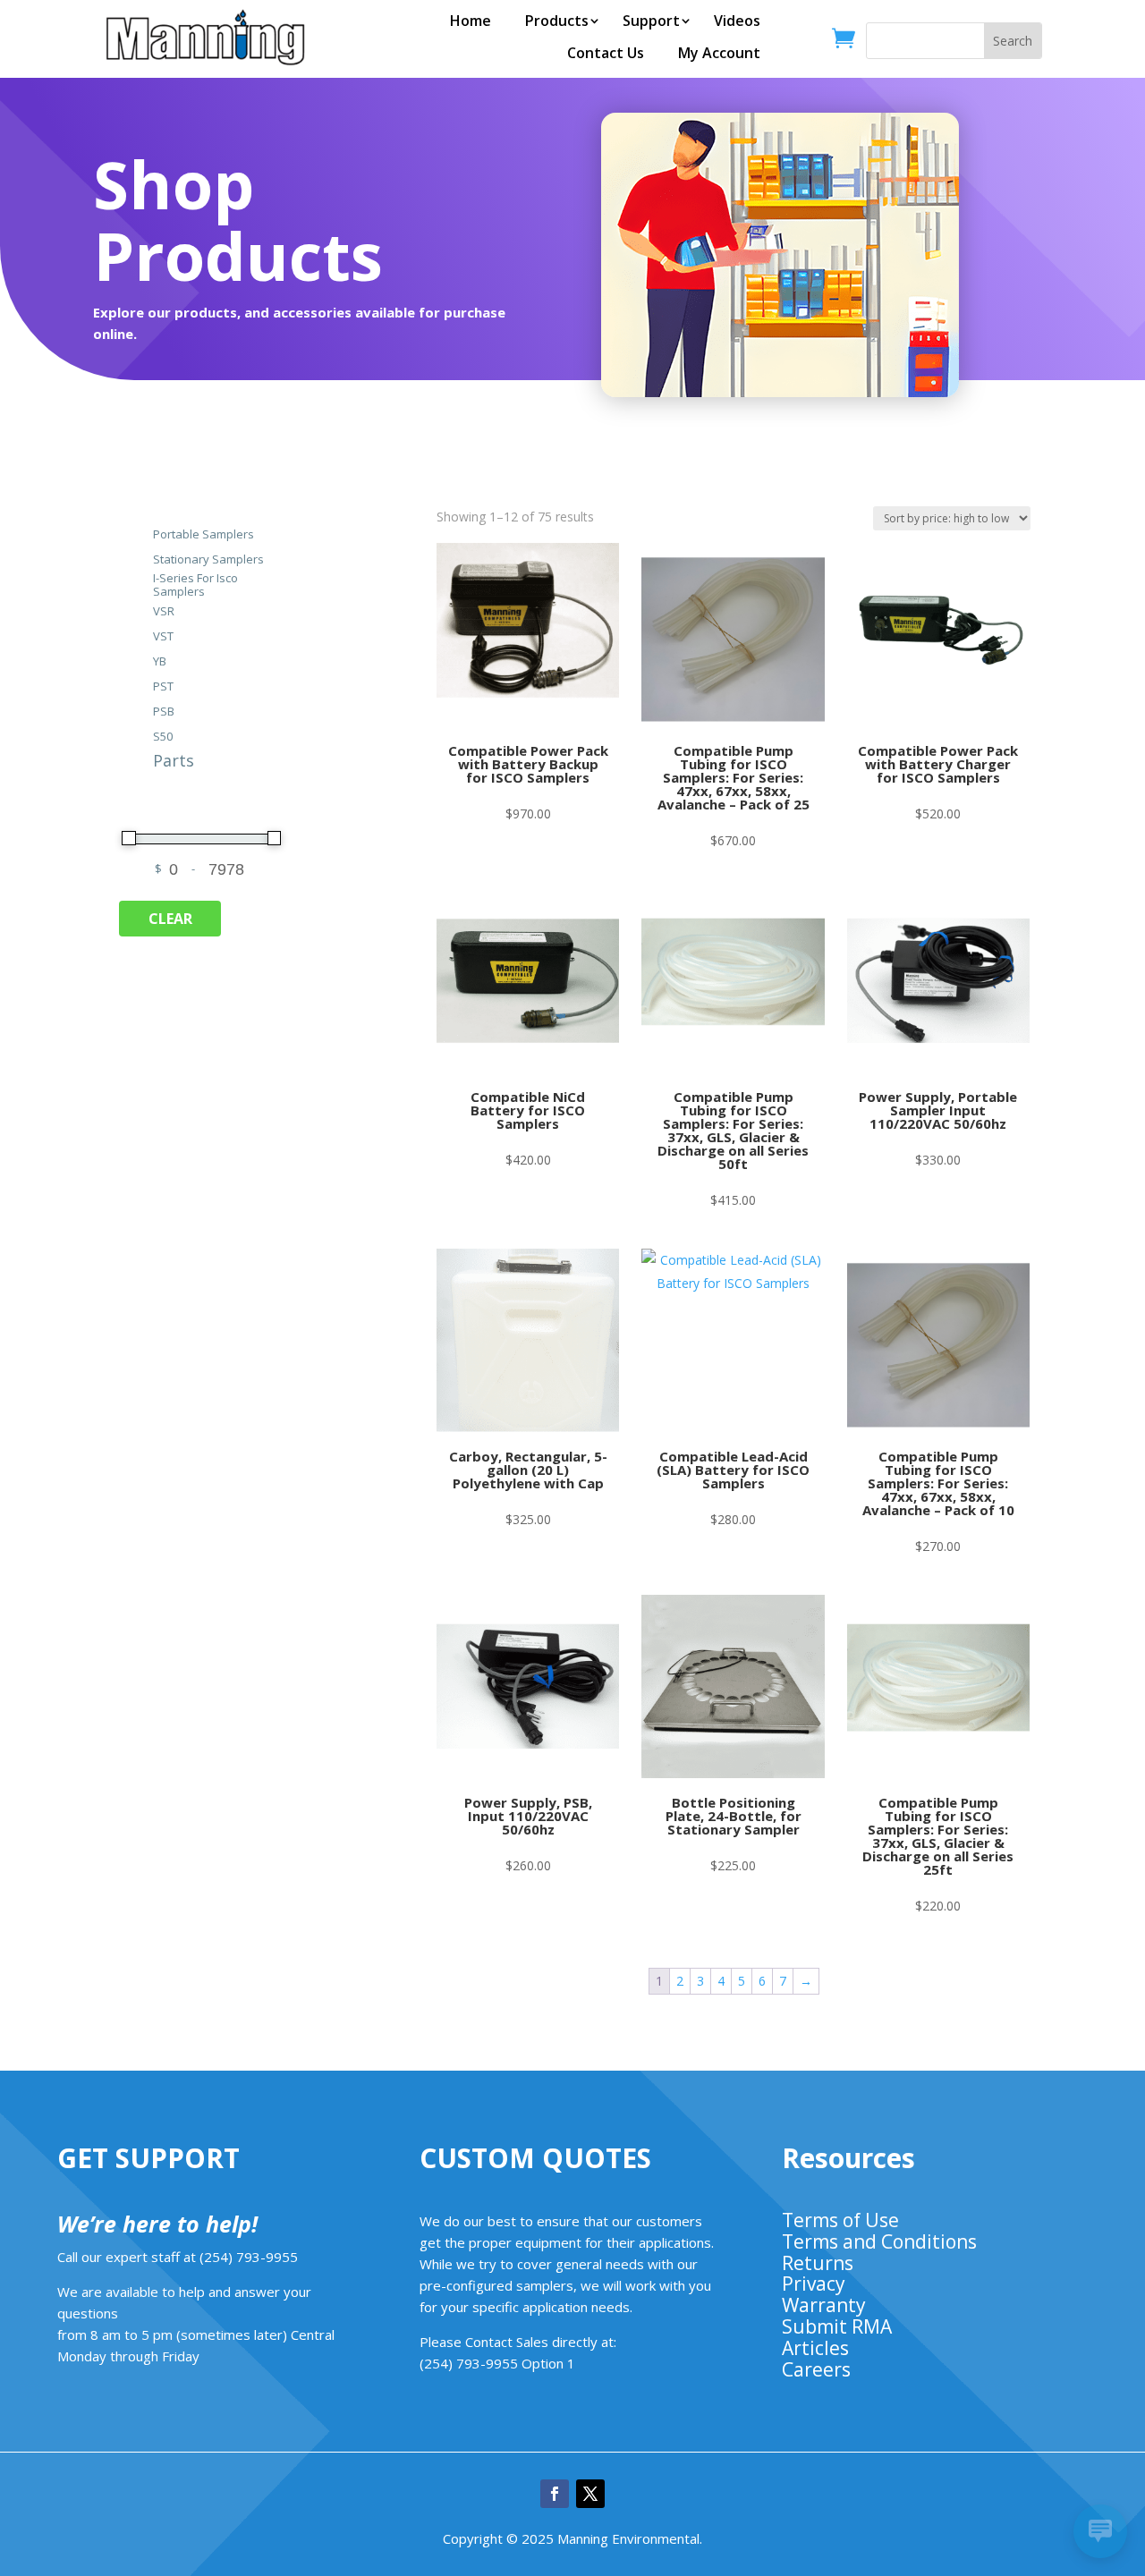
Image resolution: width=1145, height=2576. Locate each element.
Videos (737, 21)
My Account (719, 53)
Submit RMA (837, 2326)
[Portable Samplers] (142, 533)
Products (557, 21)
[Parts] (142, 760)
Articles (815, 2348)
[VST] (142, 635)
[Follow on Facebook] (555, 2494)
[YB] (142, 660)
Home (471, 21)
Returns (818, 2263)
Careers (816, 2369)
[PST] (142, 685)
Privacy (814, 2284)
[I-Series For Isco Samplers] (142, 584)
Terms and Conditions (879, 2241)
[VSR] (142, 610)
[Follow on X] (590, 2494)
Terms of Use (840, 2220)
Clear (170, 919)
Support (651, 21)
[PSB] (142, 710)
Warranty (824, 2305)
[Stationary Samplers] (142, 558)
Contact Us (606, 53)
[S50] (142, 735)
